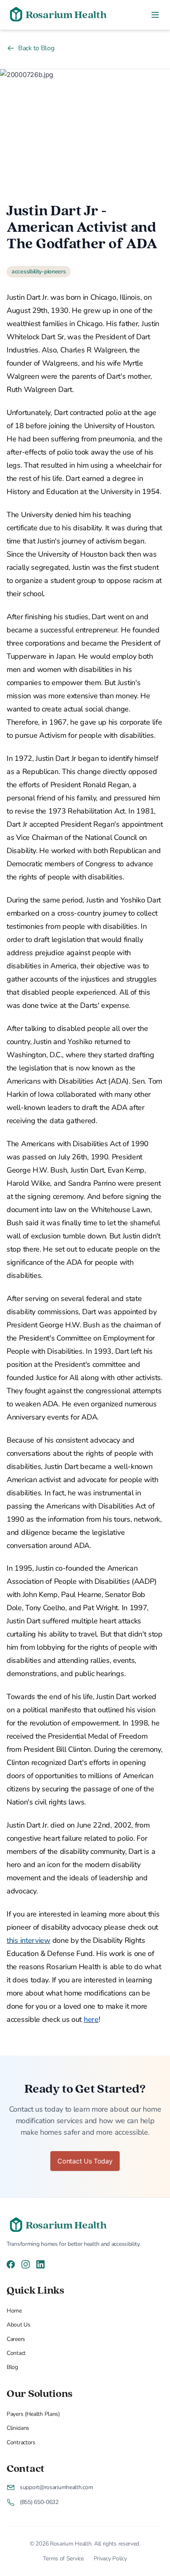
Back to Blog (36, 48)
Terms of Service (63, 2559)
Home (14, 2311)
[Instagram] (26, 2264)
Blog (12, 2367)
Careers (16, 2339)
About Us (19, 2325)
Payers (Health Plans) (33, 2414)
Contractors (21, 2442)
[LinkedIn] (40, 2264)
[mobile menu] (155, 15)
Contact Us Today (85, 2161)
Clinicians (18, 2428)
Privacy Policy (110, 2559)
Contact (16, 2353)
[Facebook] (11, 2264)
